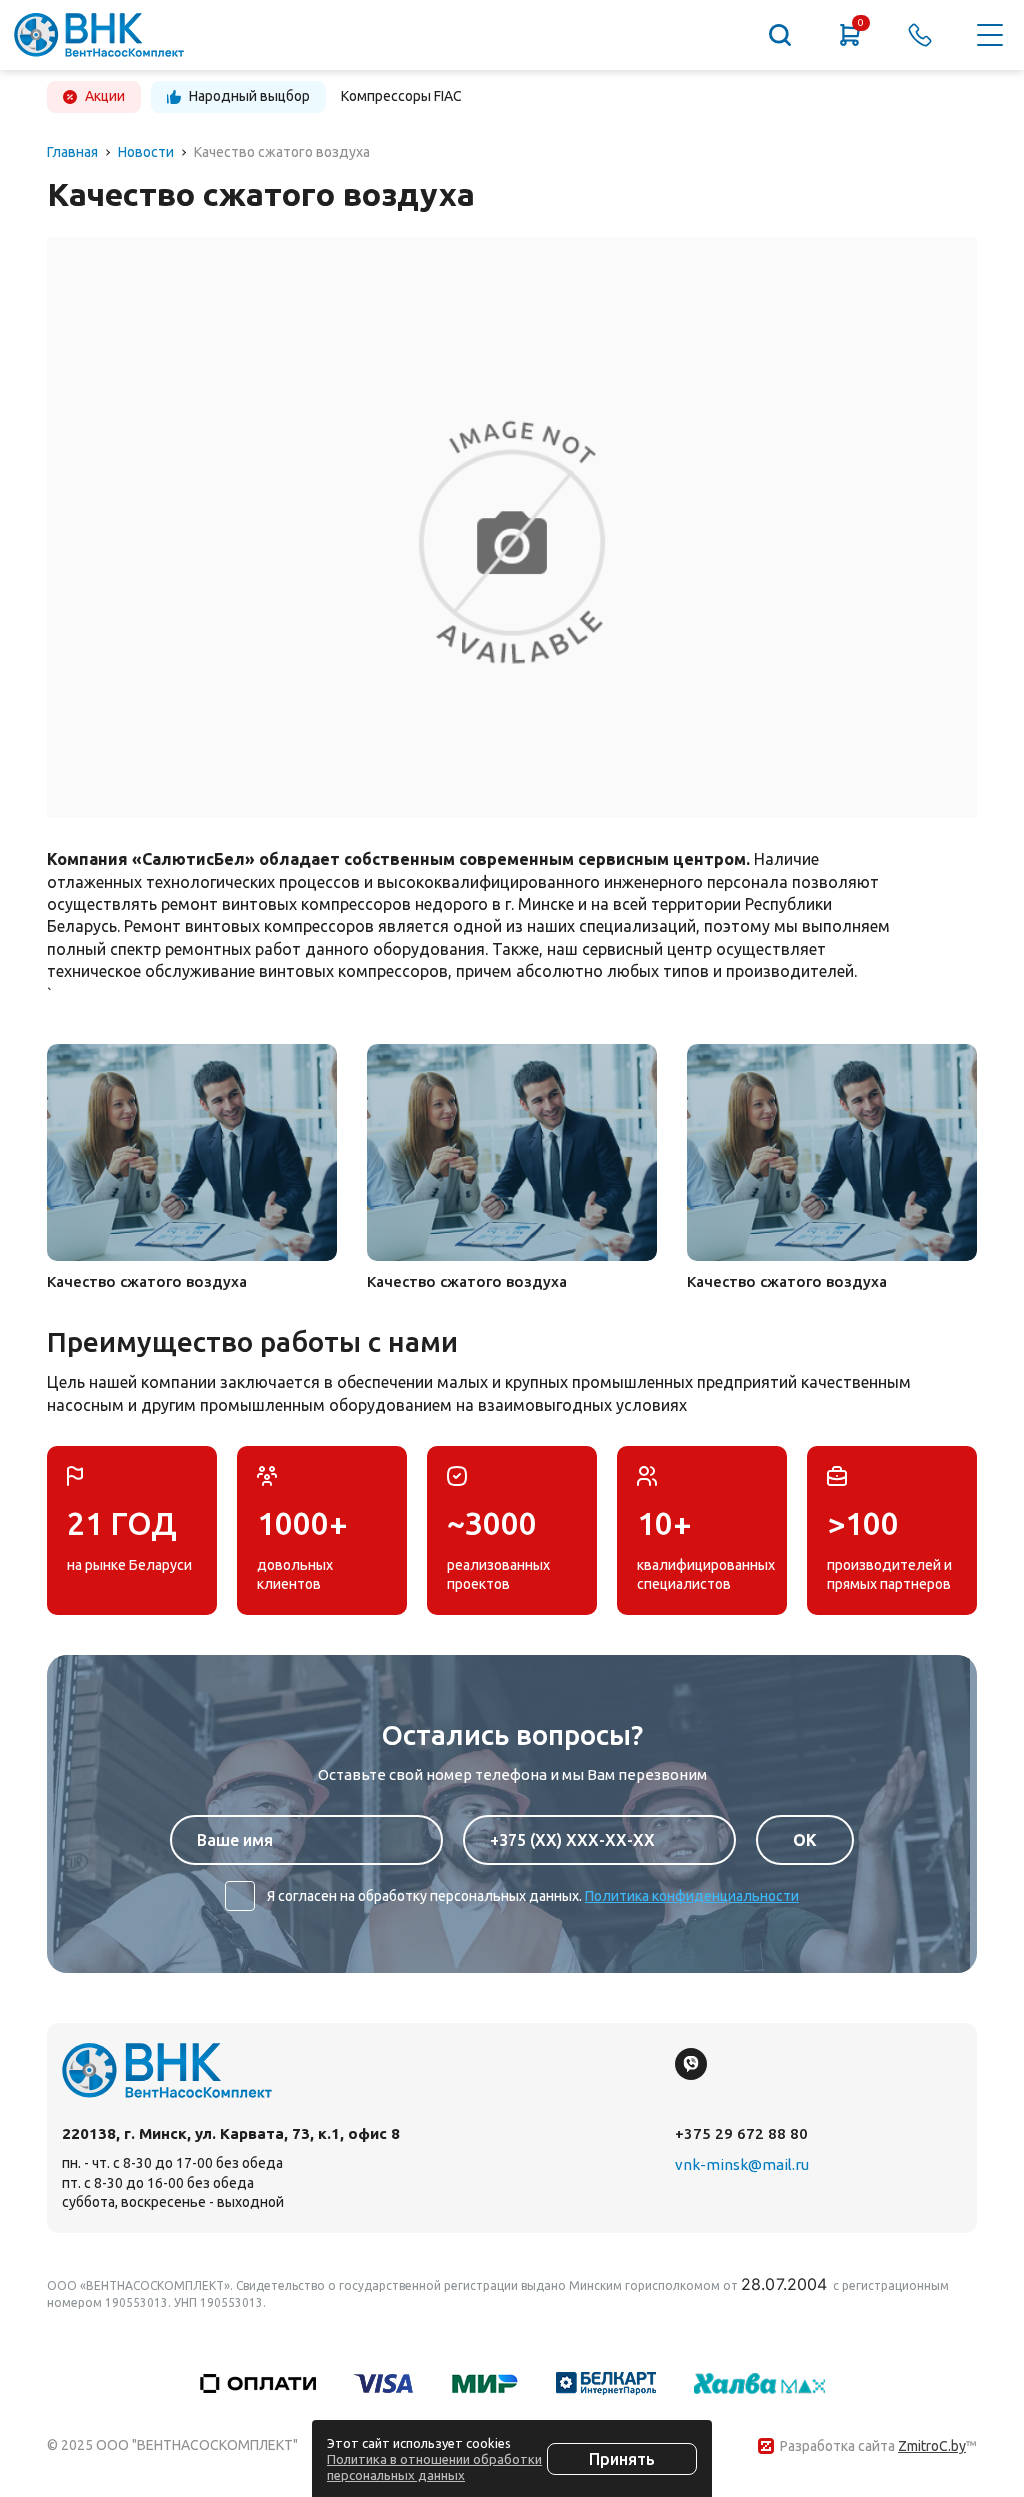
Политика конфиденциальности (692, 1896)
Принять (622, 2459)
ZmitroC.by (932, 2446)
